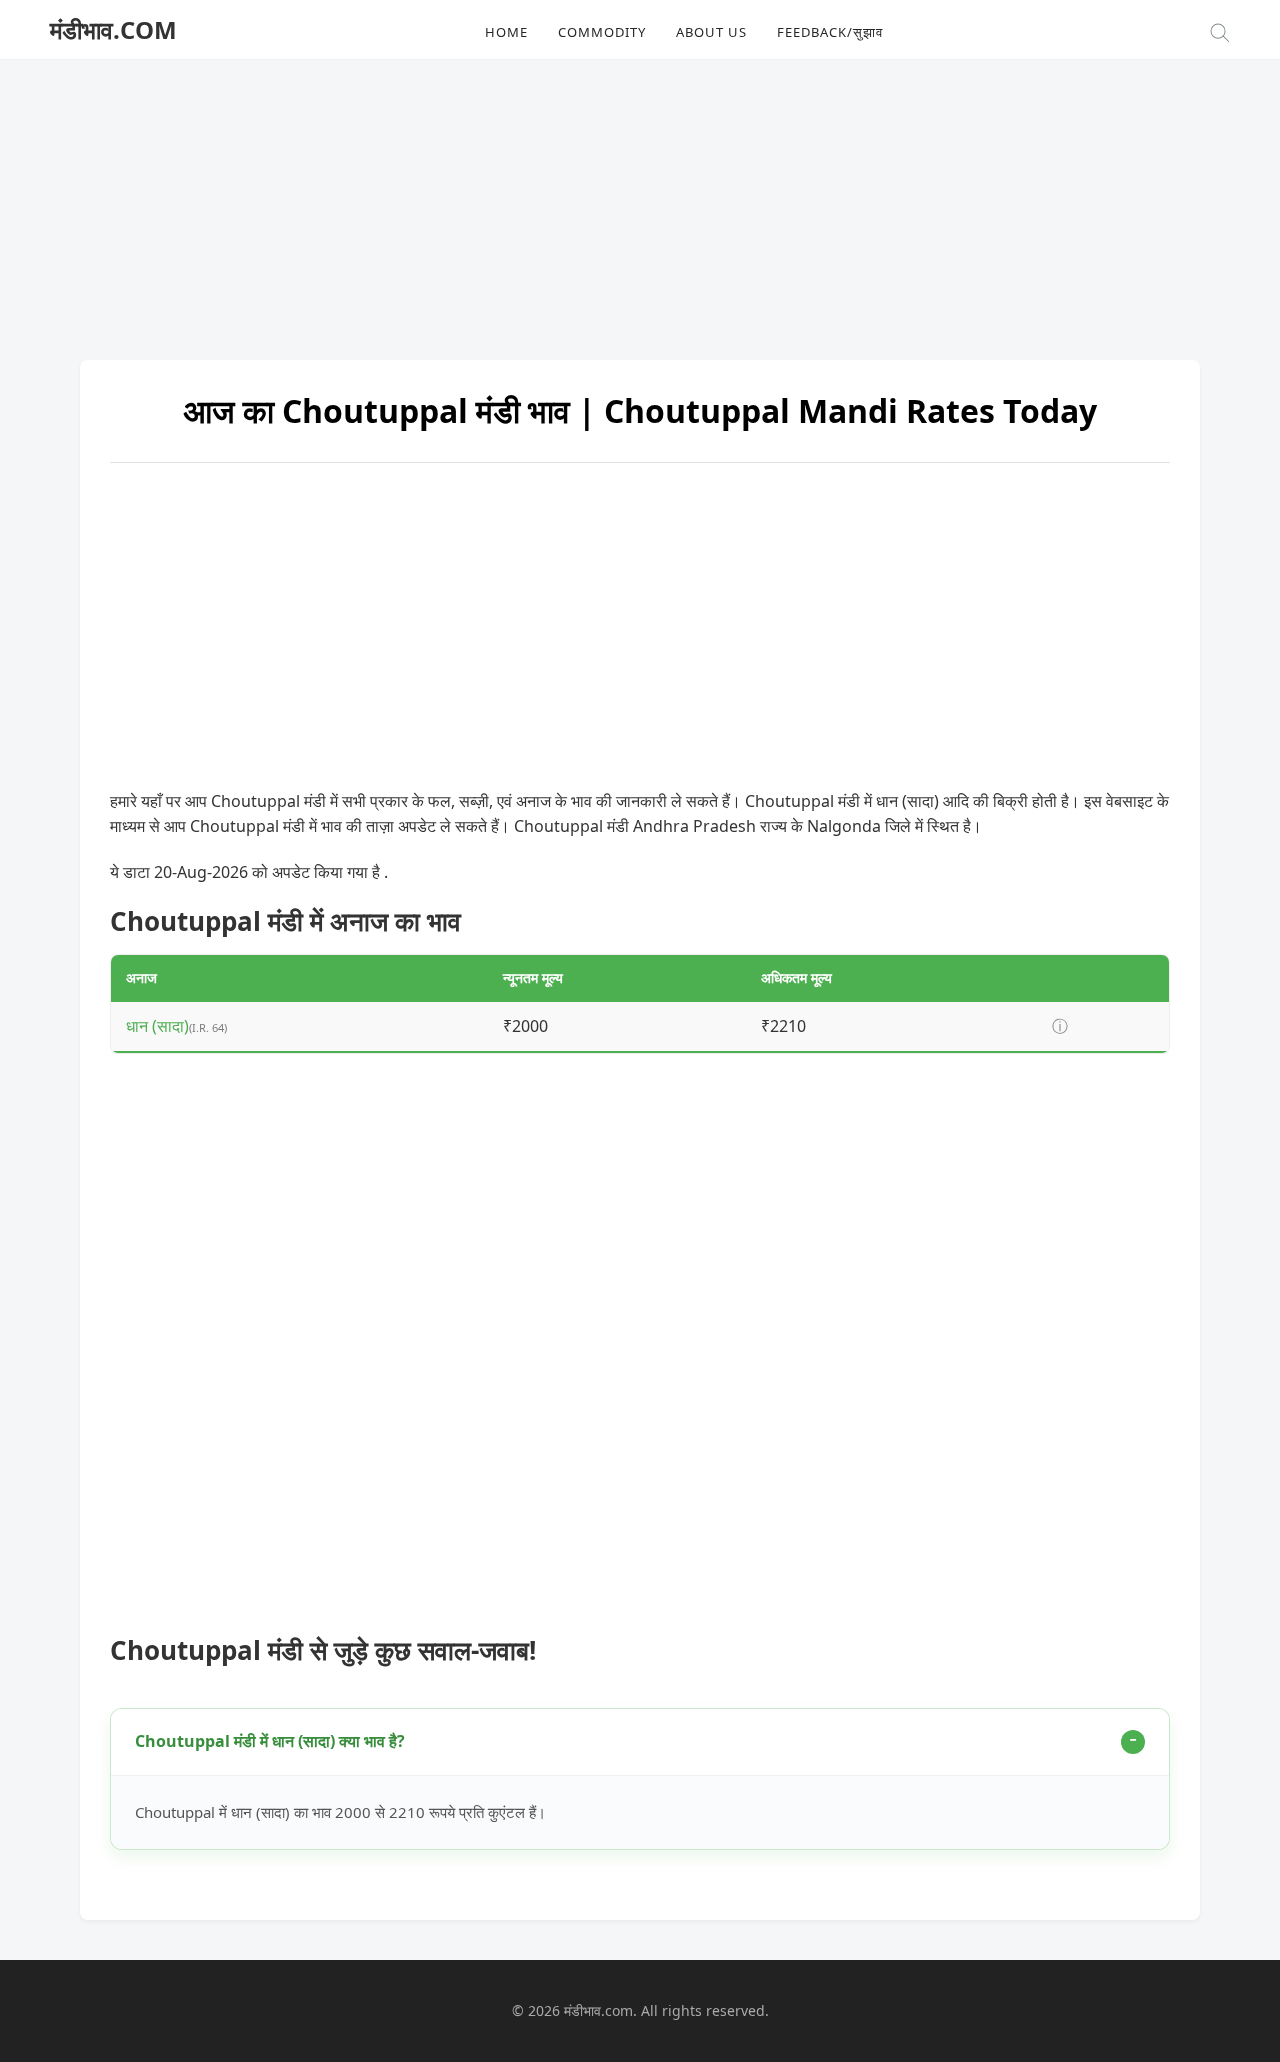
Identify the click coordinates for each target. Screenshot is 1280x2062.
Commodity (602, 32)
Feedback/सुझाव (830, 32)
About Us (711, 32)
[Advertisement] (640, 200)
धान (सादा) (157, 1026)
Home (506, 32)
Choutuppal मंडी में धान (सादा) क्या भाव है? (270, 1741)
